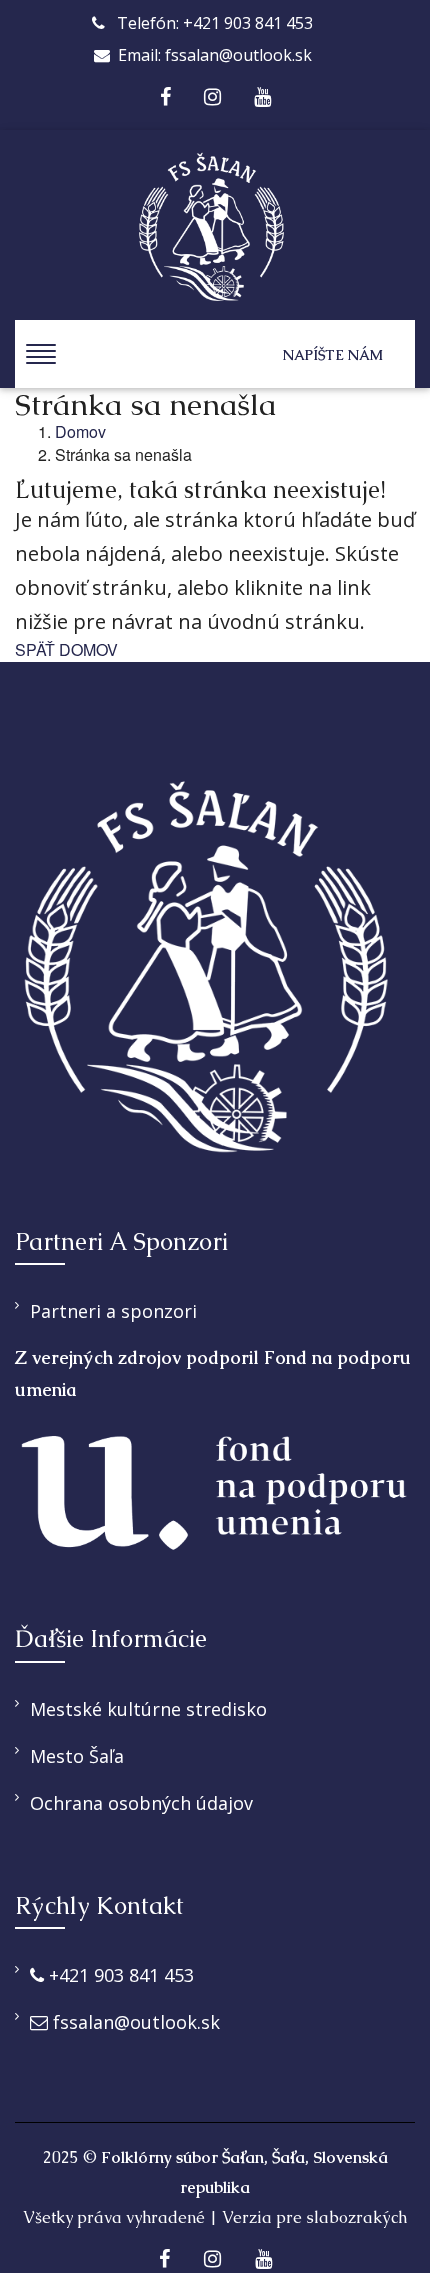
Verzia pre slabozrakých (314, 2217)
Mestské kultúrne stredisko (148, 1709)
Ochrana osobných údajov (141, 1803)
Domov (80, 432)
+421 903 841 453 (119, 1975)
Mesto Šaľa (77, 1756)
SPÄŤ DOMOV (66, 650)
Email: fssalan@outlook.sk (215, 55)
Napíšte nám (333, 355)
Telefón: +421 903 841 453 (213, 23)
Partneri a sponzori (113, 1311)
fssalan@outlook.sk (134, 2022)
